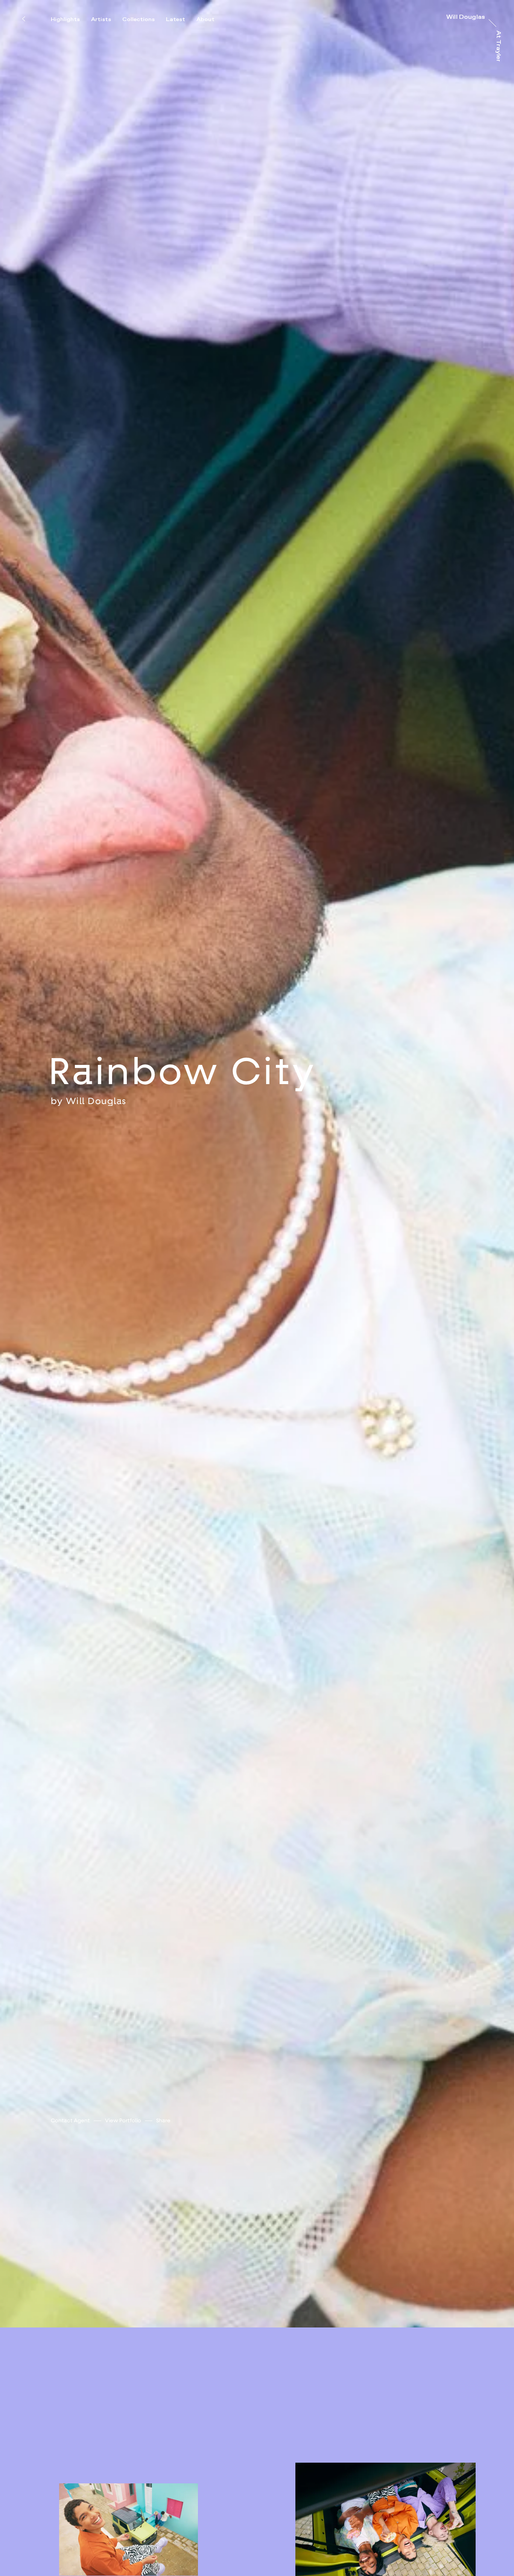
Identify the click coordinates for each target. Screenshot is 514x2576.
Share (163, 2285)
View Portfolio (123, 2285)
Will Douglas (96, 1183)
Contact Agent (70, 2285)
